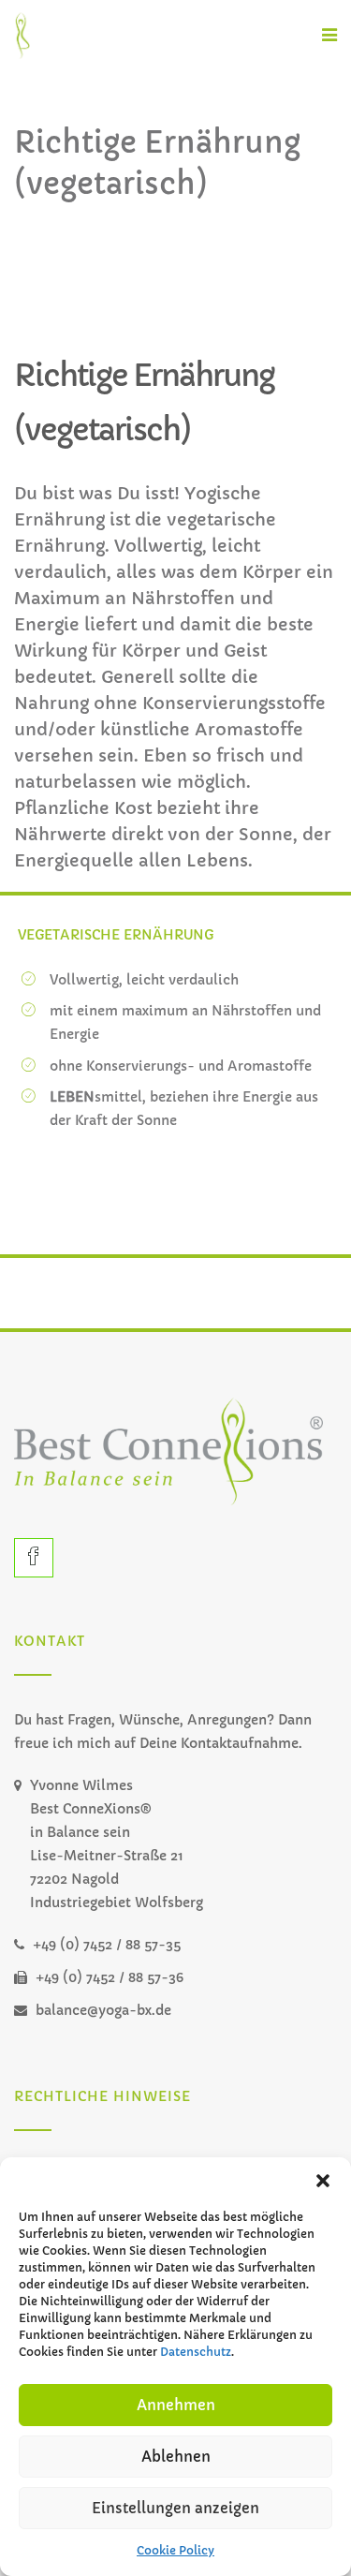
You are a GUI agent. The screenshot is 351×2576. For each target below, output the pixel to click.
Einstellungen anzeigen (175, 2508)
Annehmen (176, 2405)
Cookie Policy (175, 2550)
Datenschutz (196, 2352)
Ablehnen (176, 2457)
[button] (323, 2181)
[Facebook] (34, 1558)
